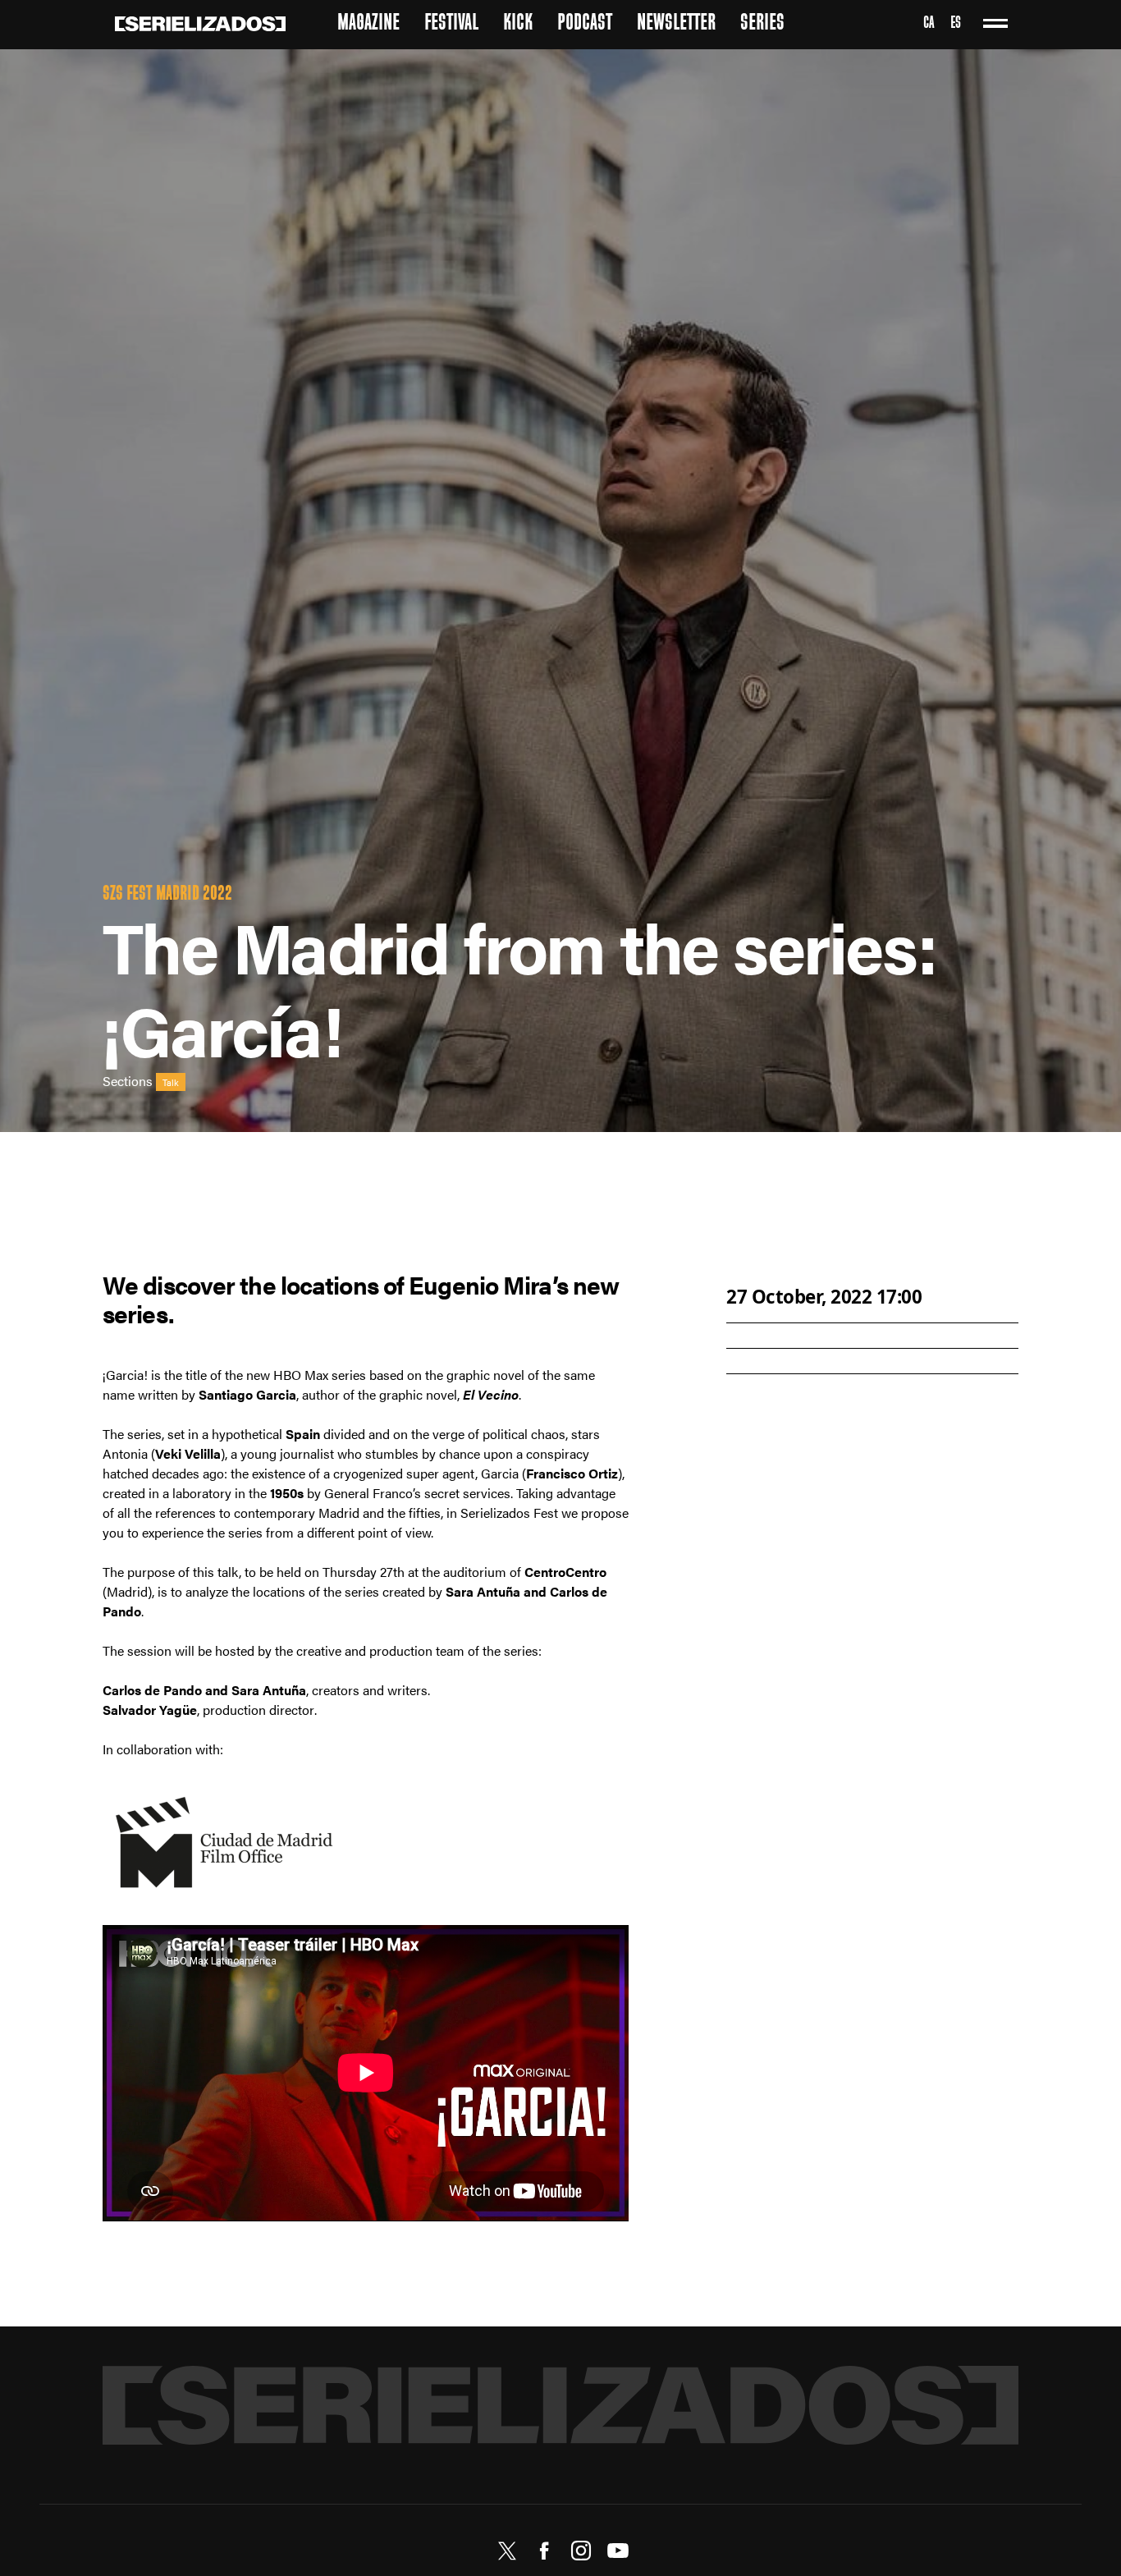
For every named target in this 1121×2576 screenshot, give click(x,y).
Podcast (585, 24)
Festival (451, 24)
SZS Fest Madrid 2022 (167, 895)
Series (762, 24)
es (956, 24)
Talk (171, 1082)
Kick (518, 24)
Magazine (368, 24)
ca (929, 24)
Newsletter (676, 24)
